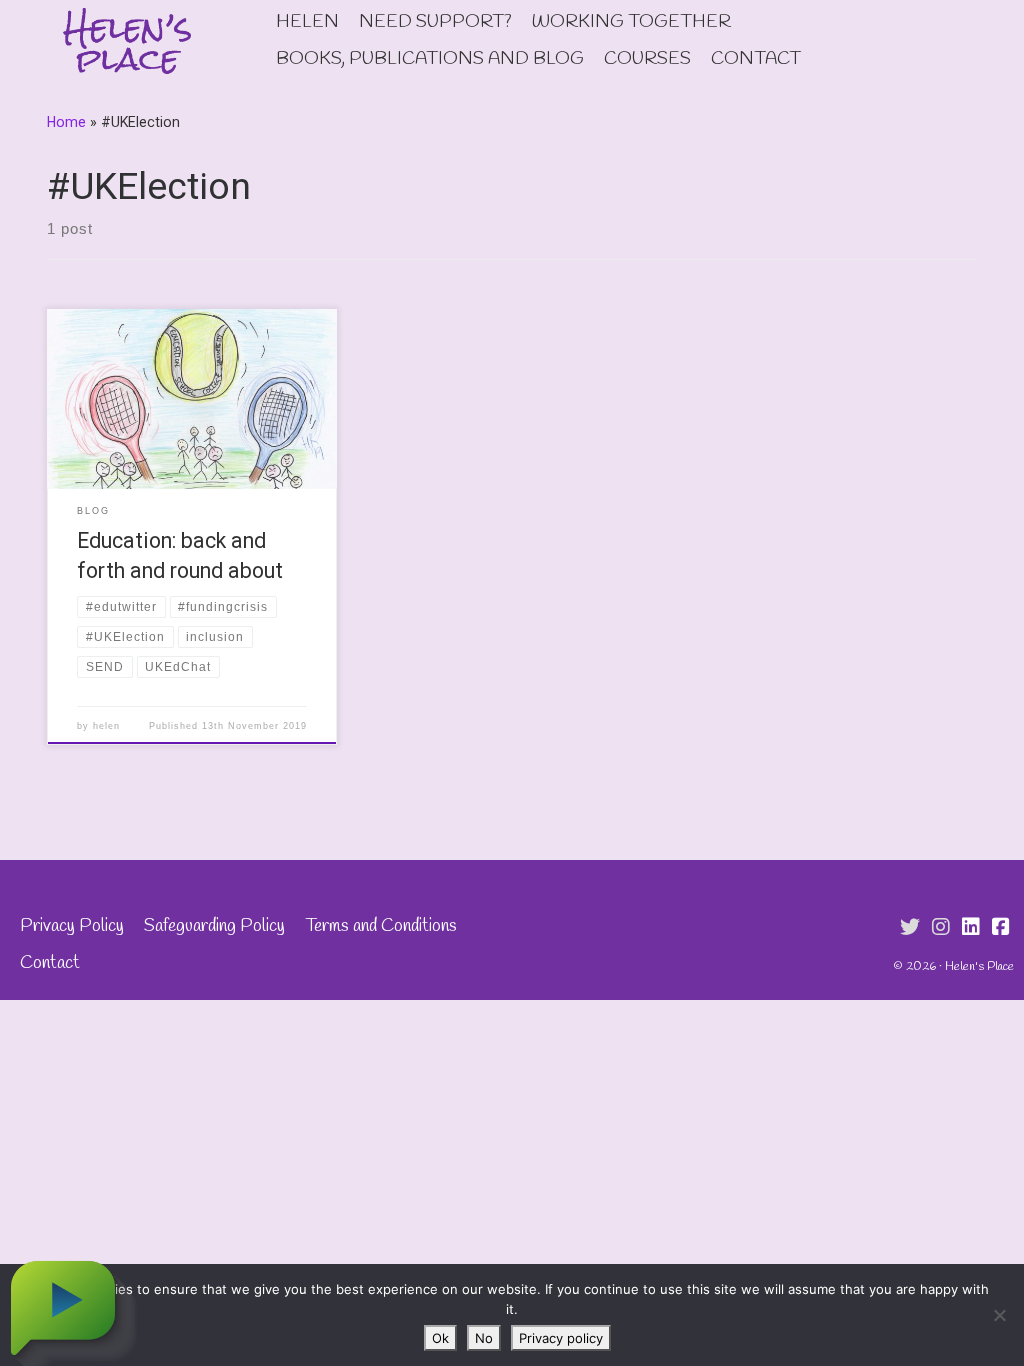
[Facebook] (1001, 928)
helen (106, 726)
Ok (440, 1338)
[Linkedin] (971, 928)
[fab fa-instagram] (941, 928)
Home (66, 122)
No (484, 1338)
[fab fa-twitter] (910, 928)
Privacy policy (561, 1338)
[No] (999, 1315)
